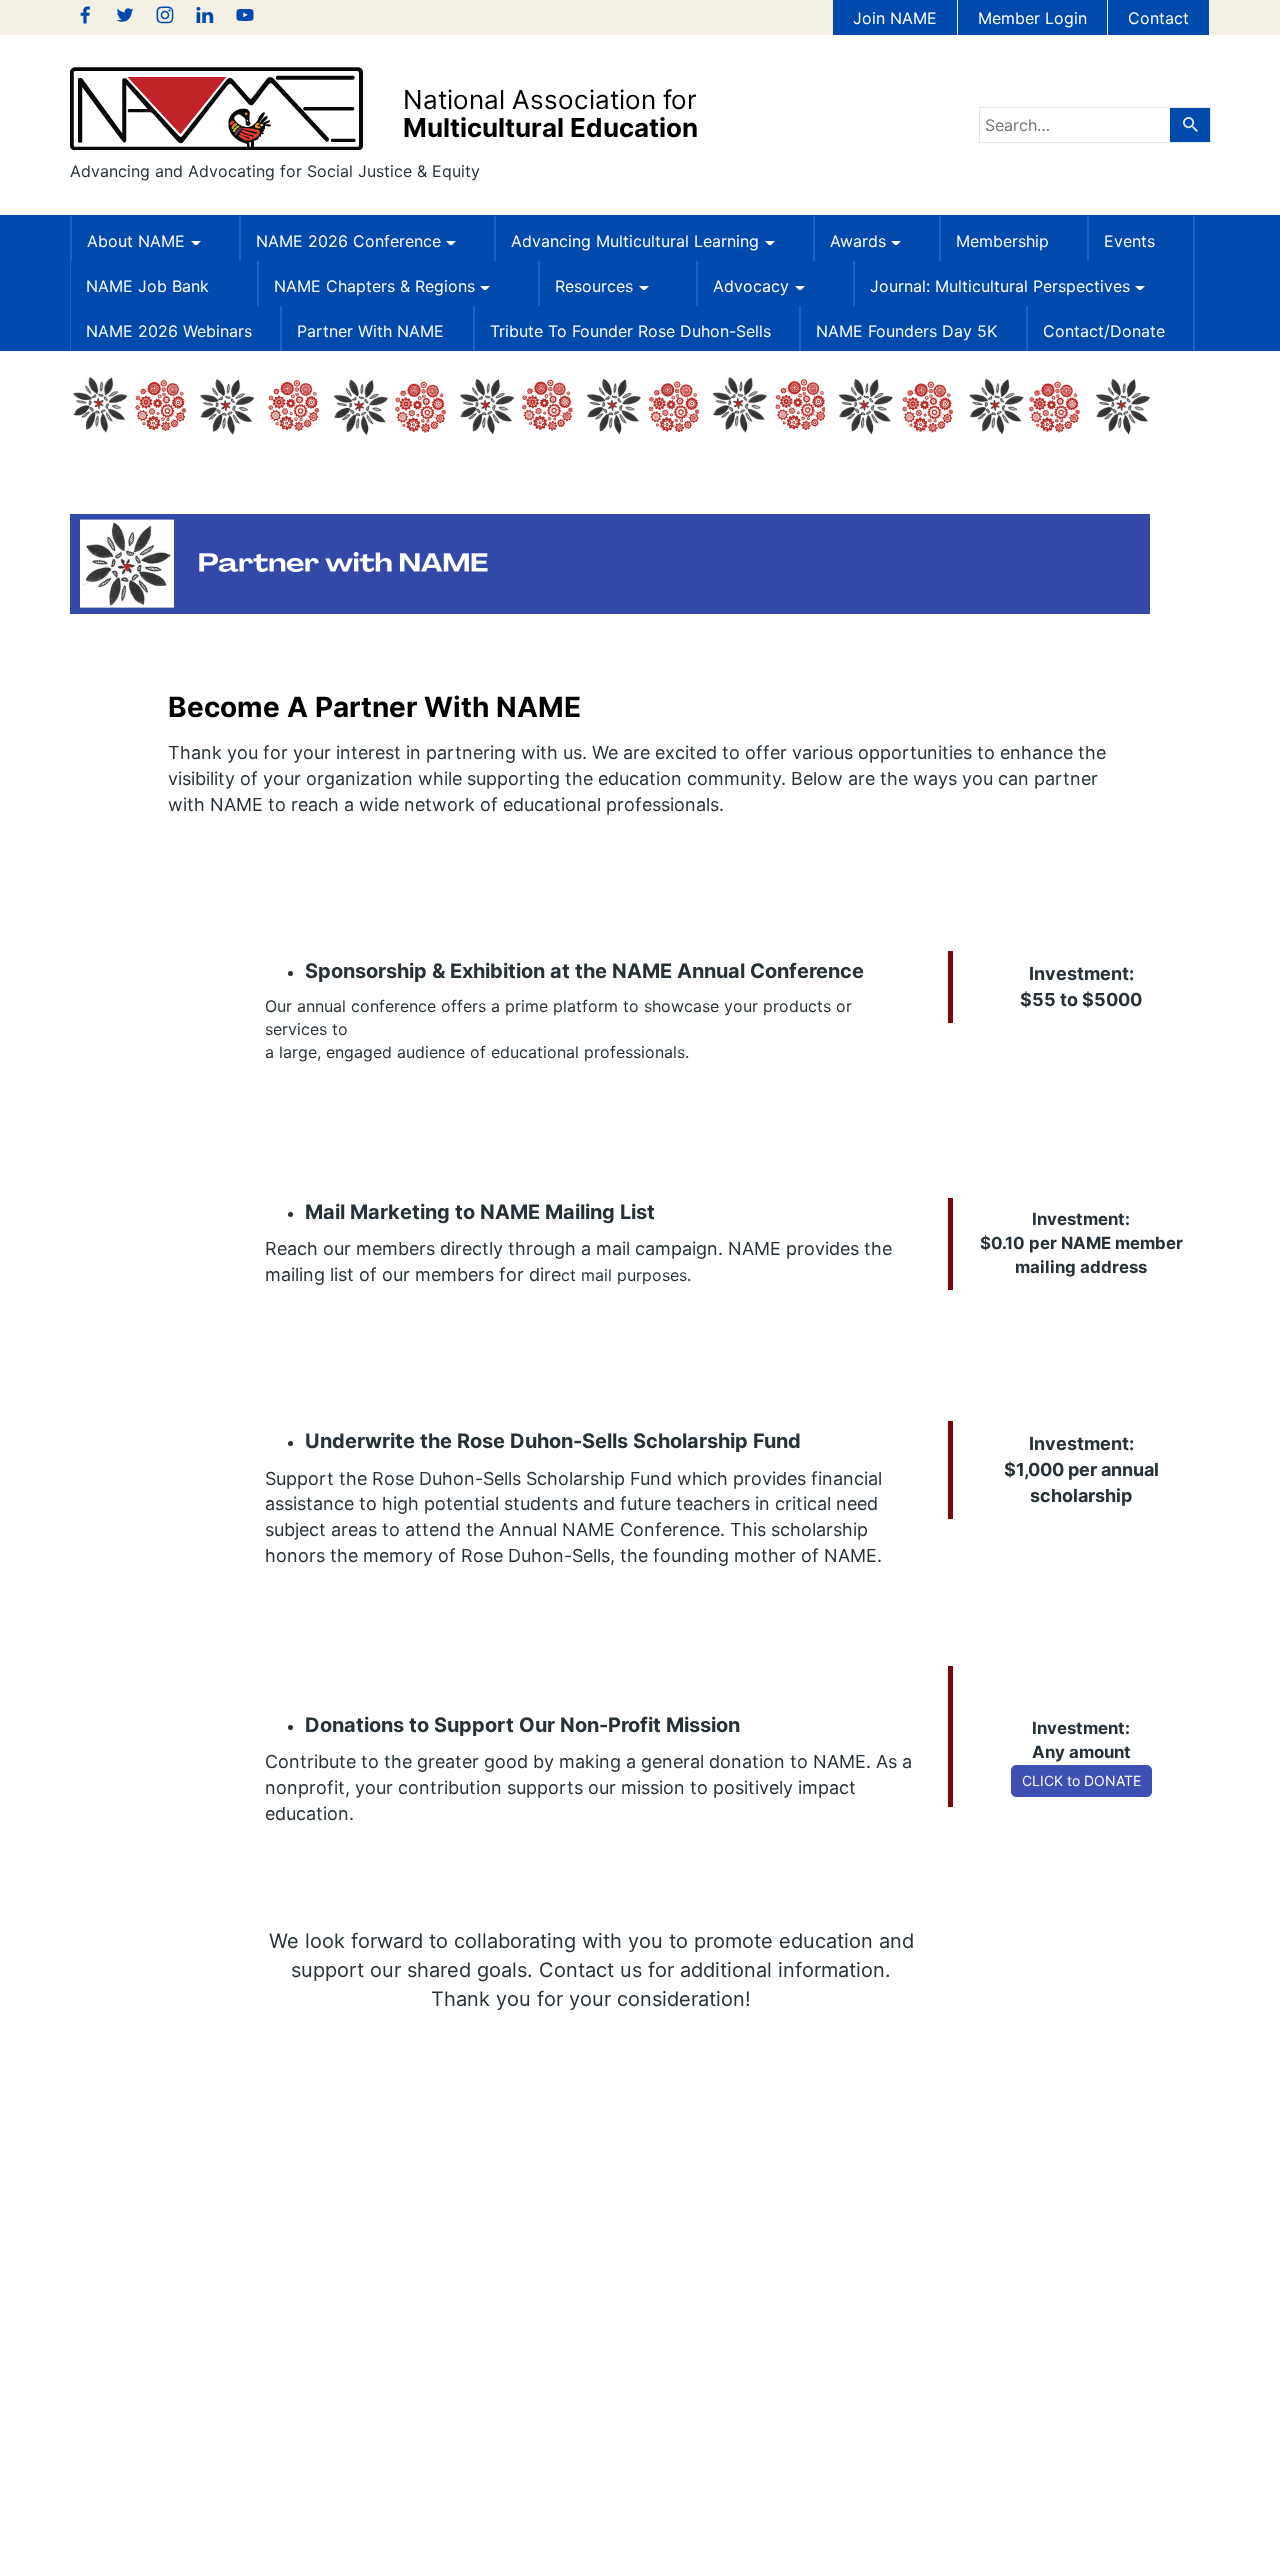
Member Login (1032, 18)
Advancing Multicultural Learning (635, 241)
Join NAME (895, 18)
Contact (1158, 18)
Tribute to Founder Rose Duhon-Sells (630, 331)
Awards (858, 241)
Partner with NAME (370, 331)
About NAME (136, 241)
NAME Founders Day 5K (906, 331)
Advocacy (751, 286)
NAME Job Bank (147, 286)
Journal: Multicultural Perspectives (1000, 286)
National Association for (550, 113)
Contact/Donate (1104, 331)
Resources (594, 286)
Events (1129, 241)
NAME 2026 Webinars (169, 331)
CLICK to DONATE (1081, 1780)
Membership (1002, 241)
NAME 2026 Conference (348, 241)
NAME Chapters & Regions (374, 286)
